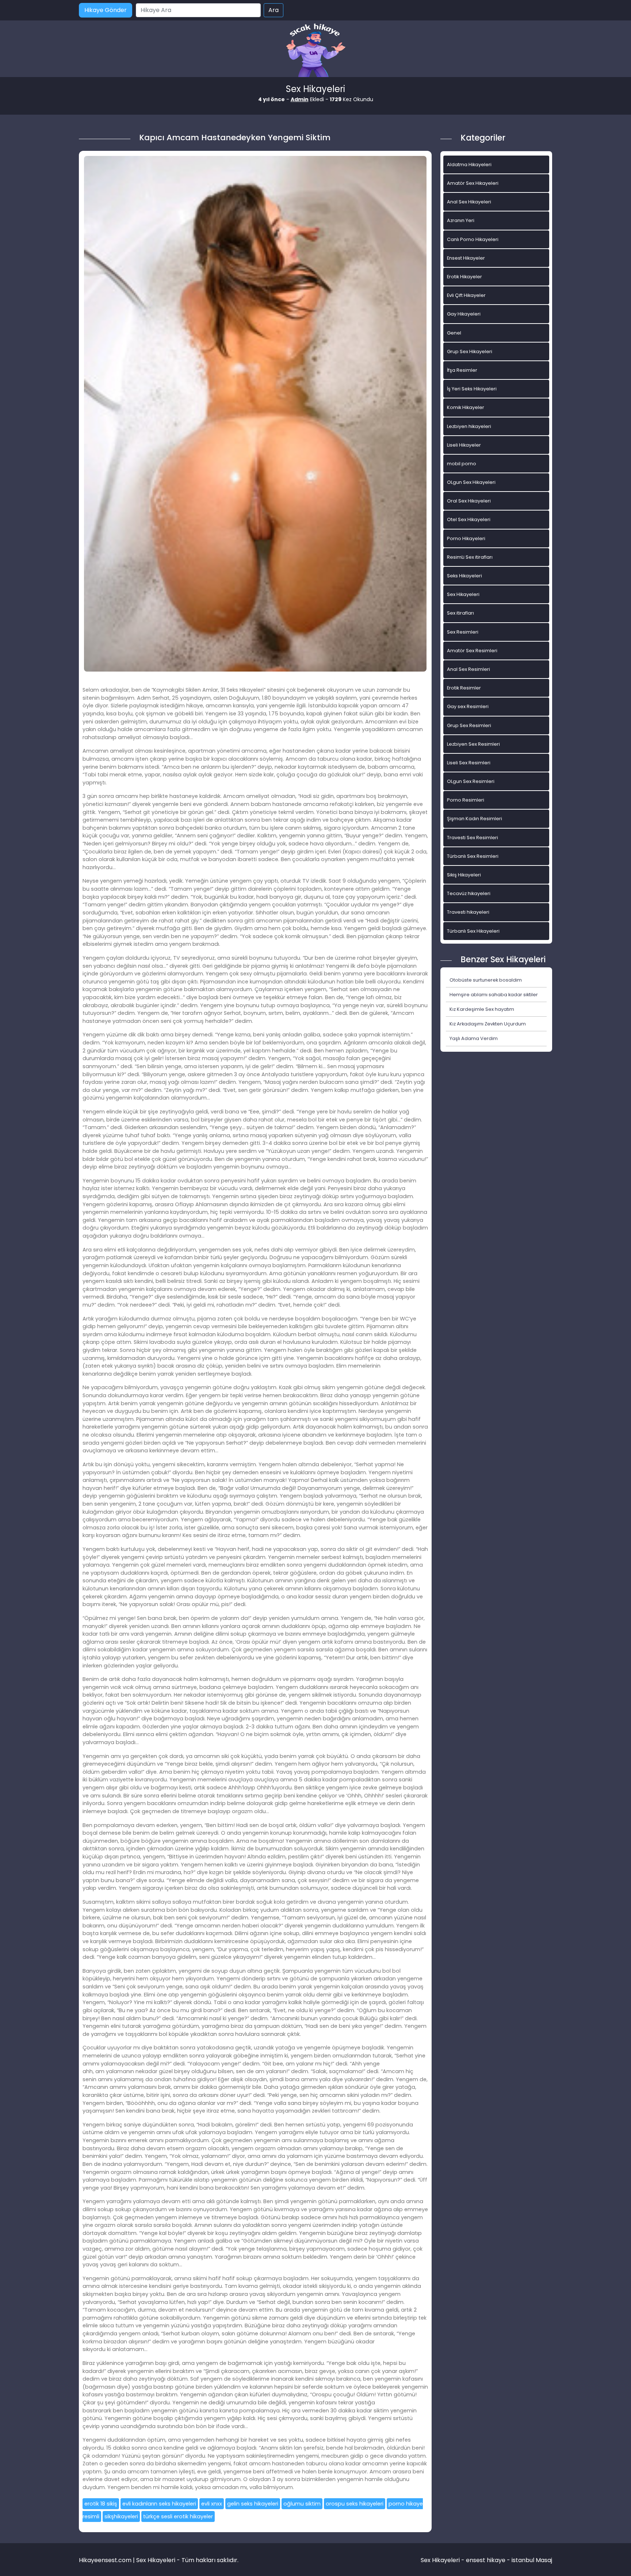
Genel (454, 333)
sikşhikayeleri (121, 2516)
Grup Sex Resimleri (469, 725)
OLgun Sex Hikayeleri (471, 482)
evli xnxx (212, 2504)
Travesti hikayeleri (468, 912)
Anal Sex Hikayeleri (469, 202)
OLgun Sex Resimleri (471, 781)
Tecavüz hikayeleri (469, 893)
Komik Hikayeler (466, 407)
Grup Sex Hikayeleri (470, 351)
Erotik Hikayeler (464, 277)
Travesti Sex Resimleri (473, 838)
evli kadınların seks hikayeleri (159, 2504)
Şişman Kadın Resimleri (475, 819)
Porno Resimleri (466, 800)
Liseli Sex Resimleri (469, 763)
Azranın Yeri (461, 220)
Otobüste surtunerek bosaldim (486, 980)
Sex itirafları (460, 613)
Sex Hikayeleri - (443, 2560)
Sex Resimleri (463, 632)
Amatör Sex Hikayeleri (473, 183)
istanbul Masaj (532, 2560)
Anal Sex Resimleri (469, 669)
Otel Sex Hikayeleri (469, 519)
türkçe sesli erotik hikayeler (178, 2516)
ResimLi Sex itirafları (470, 557)
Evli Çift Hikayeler (466, 295)
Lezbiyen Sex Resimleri (473, 744)
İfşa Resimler (462, 370)
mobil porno (462, 464)
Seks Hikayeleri (464, 576)
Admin (300, 99)
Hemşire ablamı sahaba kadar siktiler (494, 995)
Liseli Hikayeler (464, 445)
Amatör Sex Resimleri (472, 651)
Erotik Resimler (464, 688)
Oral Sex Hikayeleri (469, 501)
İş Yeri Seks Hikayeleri (472, 389)
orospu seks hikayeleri (355, 2504)
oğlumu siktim (302, 2504)
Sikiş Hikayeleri (464, 875)
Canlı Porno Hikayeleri (473, 239)
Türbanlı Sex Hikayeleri (473, 931)
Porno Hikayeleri (466, 538)
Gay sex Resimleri (468, 706)
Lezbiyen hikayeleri (469, 426)
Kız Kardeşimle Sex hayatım (482, 1009)
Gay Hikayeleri (464, 314)
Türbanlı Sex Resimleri (473, 856)
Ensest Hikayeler (466, 258)
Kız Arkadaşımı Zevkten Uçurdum (488, 1024)
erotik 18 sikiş (101, 2504)
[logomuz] (315, 51)
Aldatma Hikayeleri (469, 165)
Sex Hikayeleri (463, 594)
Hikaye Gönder (106, 10)
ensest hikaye (486, 2560)
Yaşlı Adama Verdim (474, 1038)
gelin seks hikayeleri (253, 2504)
